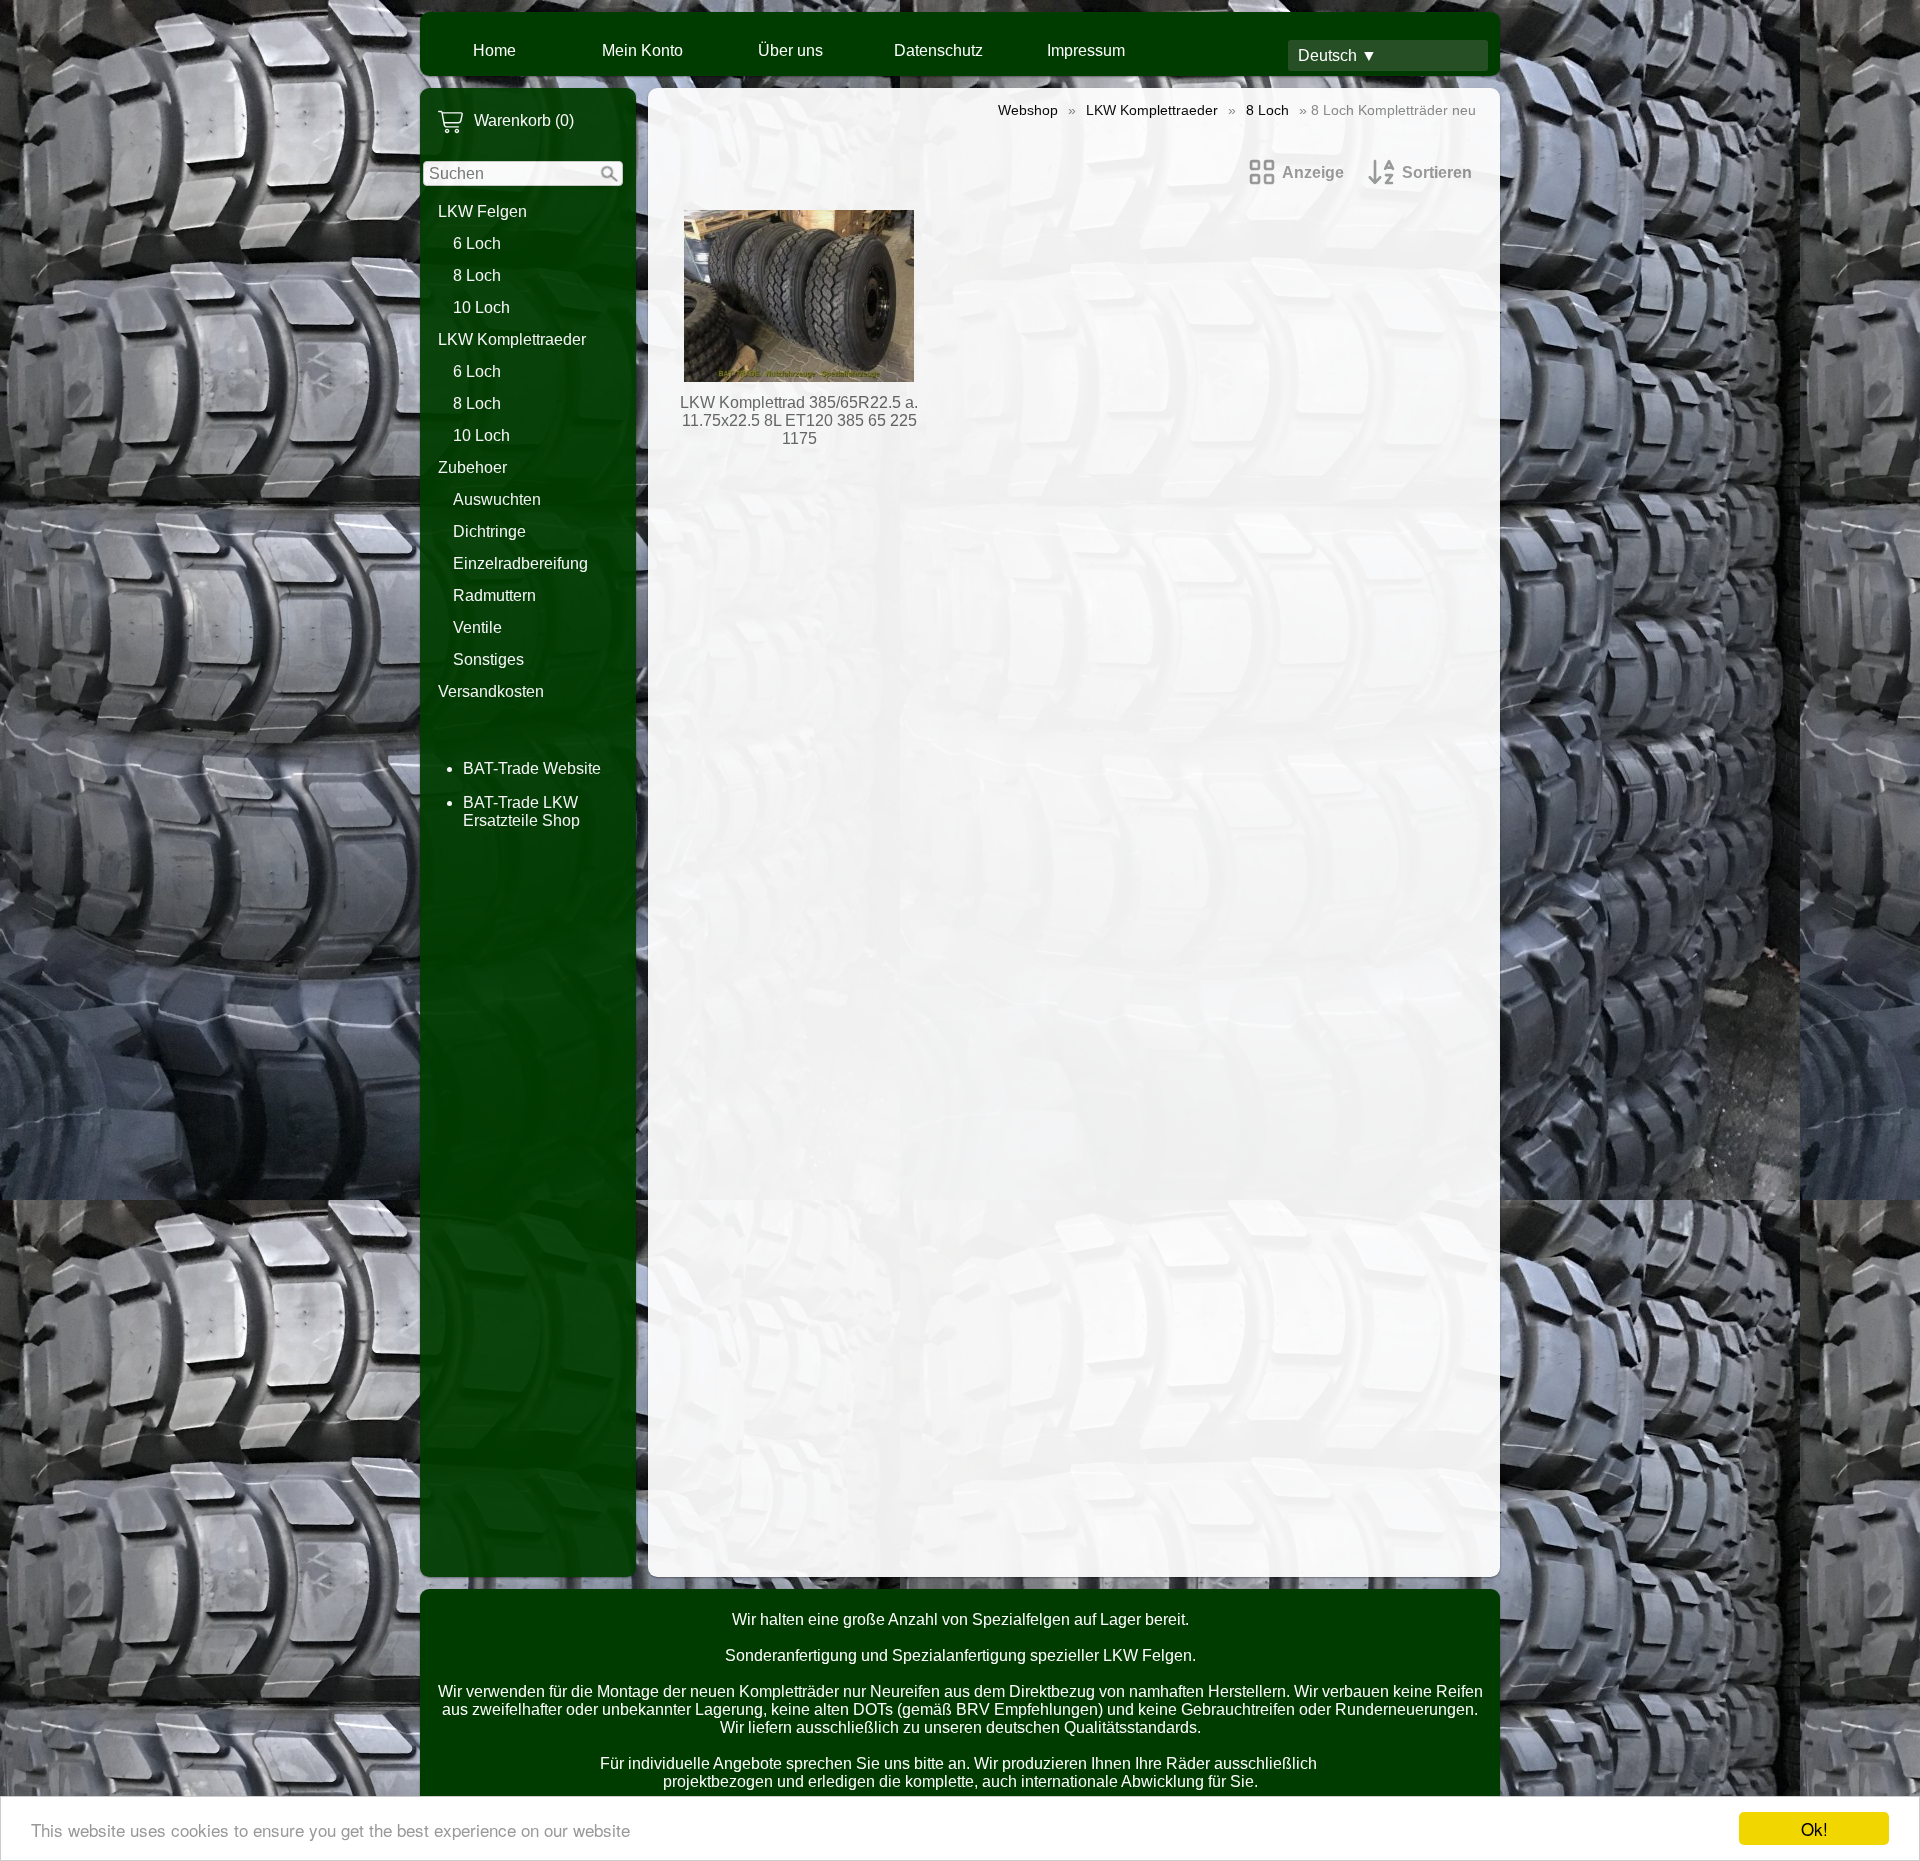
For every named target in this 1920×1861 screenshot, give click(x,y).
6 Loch (477, 243)
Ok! (1814, 1828)
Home (494, 50)
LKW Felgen (482, 211)
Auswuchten (497, 499)
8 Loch (477, 275)
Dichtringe (489, 531)
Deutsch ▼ (1337, 55)
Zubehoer (472, 467)
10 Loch (481, 307)
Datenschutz (938, 50)
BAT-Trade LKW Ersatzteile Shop (521, 811)
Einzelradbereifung (520, 563)
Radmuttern (494, 595)
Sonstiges (488, 659)
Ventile (477, 627)
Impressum (1086, 50)
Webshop (1028, 110)
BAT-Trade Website (532, 768)
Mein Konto (642, 50)
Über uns (790, 50)
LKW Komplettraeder (512, 339)
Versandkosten (491, 691)
